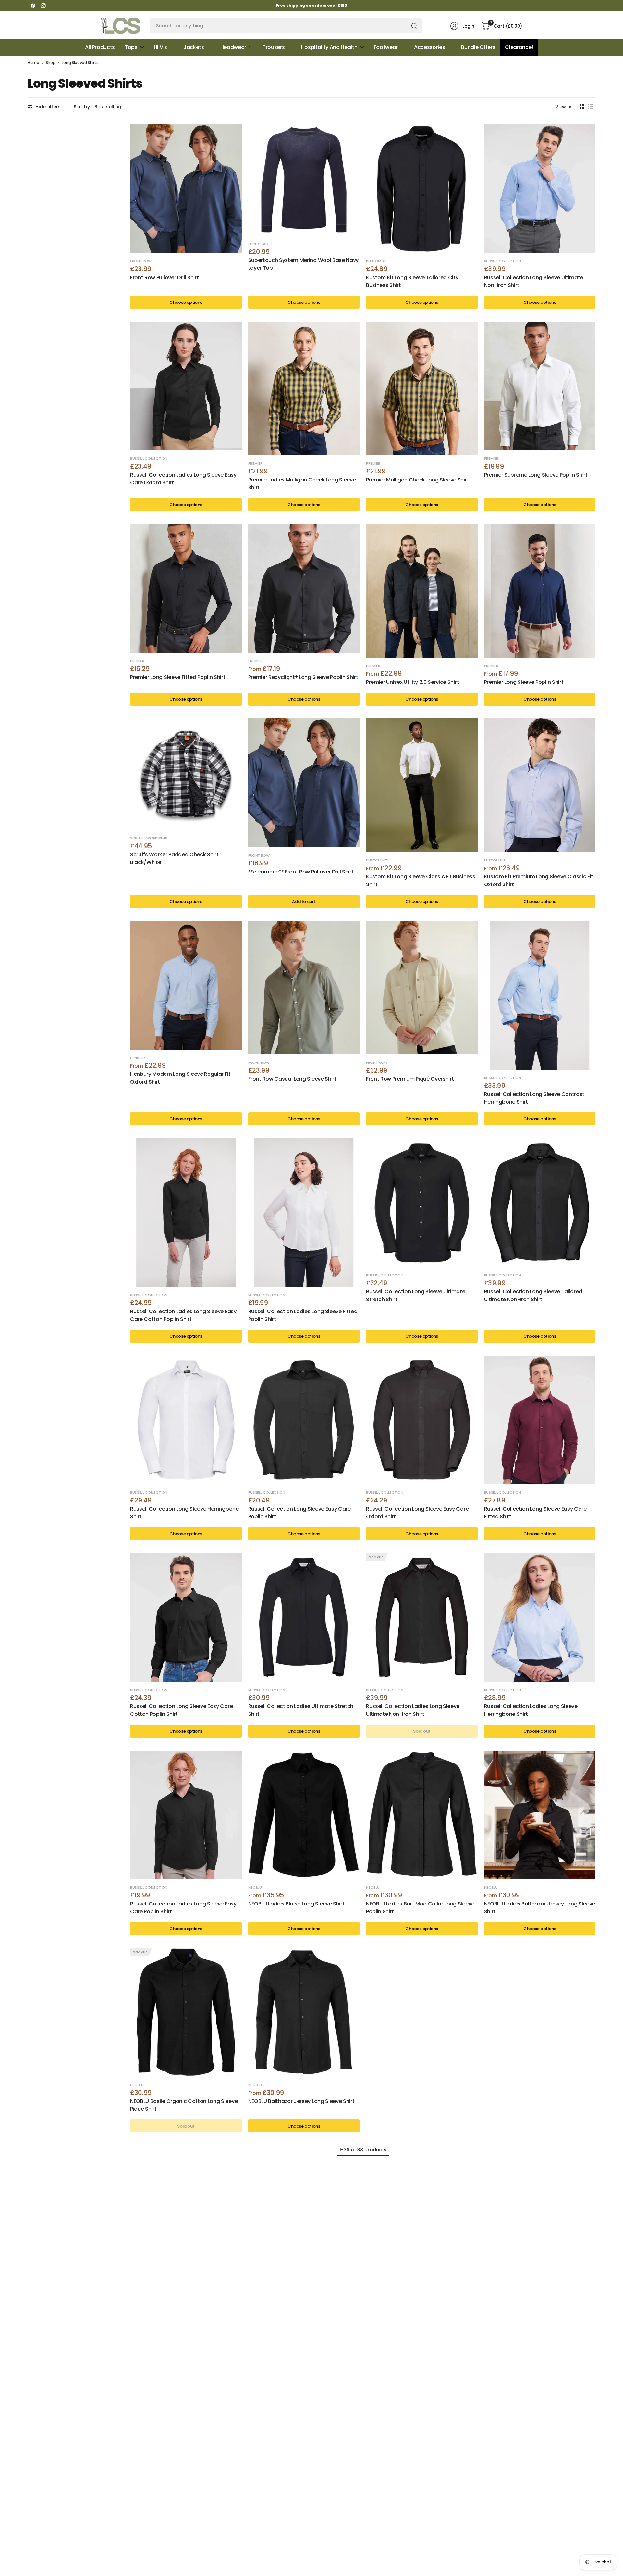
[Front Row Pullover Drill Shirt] (186, 189)
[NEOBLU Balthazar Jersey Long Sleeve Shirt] (304, 2012)
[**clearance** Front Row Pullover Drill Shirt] (304, 783)
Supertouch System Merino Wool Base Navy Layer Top (304, 264)
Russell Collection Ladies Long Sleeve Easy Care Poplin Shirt (183, 1908)
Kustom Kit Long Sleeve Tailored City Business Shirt (412, 281)
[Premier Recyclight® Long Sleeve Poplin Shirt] (304, 588)
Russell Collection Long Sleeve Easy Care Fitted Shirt (535, 1513)
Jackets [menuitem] (194, 47)
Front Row (141, 261)
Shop (51, 63)
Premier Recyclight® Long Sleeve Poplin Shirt (303, 677)
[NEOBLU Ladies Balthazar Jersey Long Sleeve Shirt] (540, 1815)
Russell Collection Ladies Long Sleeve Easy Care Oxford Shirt (183, 479)
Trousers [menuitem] (274, 47)
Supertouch (260, 244)
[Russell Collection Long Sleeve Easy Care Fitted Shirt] (540, 1420)
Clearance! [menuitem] (519, 47)
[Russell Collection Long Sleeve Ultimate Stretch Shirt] (422, 1203)
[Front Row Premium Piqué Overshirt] (422, 988)
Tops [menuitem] (131, 47)
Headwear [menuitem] (233, 47)
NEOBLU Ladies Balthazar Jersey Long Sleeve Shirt (540, 1908)
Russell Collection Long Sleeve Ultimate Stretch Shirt (416, 1295)
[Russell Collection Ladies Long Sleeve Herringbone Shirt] (540, 1617)
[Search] (414, 26)
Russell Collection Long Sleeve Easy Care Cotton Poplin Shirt (181, 1710)
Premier (255, 463)
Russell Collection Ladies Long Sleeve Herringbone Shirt (531, 1710)
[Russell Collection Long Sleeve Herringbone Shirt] (186, 1420)
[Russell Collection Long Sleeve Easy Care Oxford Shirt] (422, 1420)
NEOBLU (255, 1887)
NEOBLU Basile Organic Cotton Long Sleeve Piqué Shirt (184, 2105)
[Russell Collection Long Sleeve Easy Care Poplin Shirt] (304, 1420)
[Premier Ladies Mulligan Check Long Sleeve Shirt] (304, 388)
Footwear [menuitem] (386, 47)
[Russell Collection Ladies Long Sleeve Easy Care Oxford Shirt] (186, 386)
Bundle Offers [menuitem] (478, 47)
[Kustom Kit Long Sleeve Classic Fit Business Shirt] (422, 785)
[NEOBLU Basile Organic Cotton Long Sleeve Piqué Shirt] (186, 2012)
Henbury (138, 1058)
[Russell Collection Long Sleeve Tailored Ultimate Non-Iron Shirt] (540, 1203)
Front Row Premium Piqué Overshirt (410, 1079)
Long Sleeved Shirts (80, 63)
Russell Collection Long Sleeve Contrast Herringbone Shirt (534, 1098)
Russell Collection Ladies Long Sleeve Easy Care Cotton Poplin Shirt (183, 1315)
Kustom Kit (377, 261)
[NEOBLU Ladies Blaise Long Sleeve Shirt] (304, 1815)
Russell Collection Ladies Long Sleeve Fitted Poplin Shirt (303, 1315)
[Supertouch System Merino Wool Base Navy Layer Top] (304, 180)
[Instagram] (43, 6)
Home (33, 63)
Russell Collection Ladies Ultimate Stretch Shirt (301, 1710)
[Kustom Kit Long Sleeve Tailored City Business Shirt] (422, 189)
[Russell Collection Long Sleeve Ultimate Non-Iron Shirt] (540, 189)
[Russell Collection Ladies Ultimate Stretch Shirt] (304, 1617)
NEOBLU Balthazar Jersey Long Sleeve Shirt (301, 2101)
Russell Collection (503, 261)
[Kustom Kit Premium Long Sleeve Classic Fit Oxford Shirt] (540, 785)
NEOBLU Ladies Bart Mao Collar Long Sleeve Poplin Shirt (420, 1908)
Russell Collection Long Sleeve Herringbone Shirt (184, 1513)
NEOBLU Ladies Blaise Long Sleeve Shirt (296, 1904)
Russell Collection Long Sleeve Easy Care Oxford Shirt (417, 1513)
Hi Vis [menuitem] (160, 47)
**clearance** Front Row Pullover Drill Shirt (301, 872)
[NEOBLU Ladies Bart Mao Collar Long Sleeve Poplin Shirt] (422, 1815)
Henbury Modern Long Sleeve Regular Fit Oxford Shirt (180, 1078)
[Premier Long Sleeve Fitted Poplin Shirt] (186, 588)
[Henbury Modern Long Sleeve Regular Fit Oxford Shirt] (186, 985)
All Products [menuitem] (100, 47)
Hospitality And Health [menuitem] (329, 47)
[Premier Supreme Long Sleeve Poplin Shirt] (540, 386)
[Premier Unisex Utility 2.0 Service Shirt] (422, 591)
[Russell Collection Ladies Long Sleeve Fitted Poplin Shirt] (304, 1213)
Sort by (82, 107)
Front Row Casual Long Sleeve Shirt (292, 1079)
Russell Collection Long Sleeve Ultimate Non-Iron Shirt (534, 281)
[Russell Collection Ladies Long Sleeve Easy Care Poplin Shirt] (186, 1815)
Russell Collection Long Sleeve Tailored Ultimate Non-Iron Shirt (533, 1295)
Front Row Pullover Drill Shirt (164, 277)
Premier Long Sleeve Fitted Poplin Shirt (178, 677)
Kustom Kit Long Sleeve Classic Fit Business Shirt (421, 880)
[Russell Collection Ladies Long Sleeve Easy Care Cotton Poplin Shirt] (186, 1213)
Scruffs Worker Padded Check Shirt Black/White (174, 858)
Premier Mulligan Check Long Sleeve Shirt (417, 480)
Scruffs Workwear (149, 838)
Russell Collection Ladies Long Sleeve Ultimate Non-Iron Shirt (413, 1710)
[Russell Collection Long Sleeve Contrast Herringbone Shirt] (540, 995)
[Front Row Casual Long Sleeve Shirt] (304, 988)
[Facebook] (33, 6)
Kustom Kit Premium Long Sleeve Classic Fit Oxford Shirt (539, 880)
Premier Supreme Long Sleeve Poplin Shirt (536, 475)
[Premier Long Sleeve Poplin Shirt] (540, 591)
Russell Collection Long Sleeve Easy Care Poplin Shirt (299, 1513)
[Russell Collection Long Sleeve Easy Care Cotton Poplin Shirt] (186, 1617)
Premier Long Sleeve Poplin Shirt (524, 682)
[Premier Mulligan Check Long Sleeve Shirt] (422, 388)
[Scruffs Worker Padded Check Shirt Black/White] (186, 774)
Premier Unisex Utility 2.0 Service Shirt (412, 682)
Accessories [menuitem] (429, 47)
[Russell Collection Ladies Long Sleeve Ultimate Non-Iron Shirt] (422, 1617)
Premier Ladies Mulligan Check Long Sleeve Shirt (302, 484)
